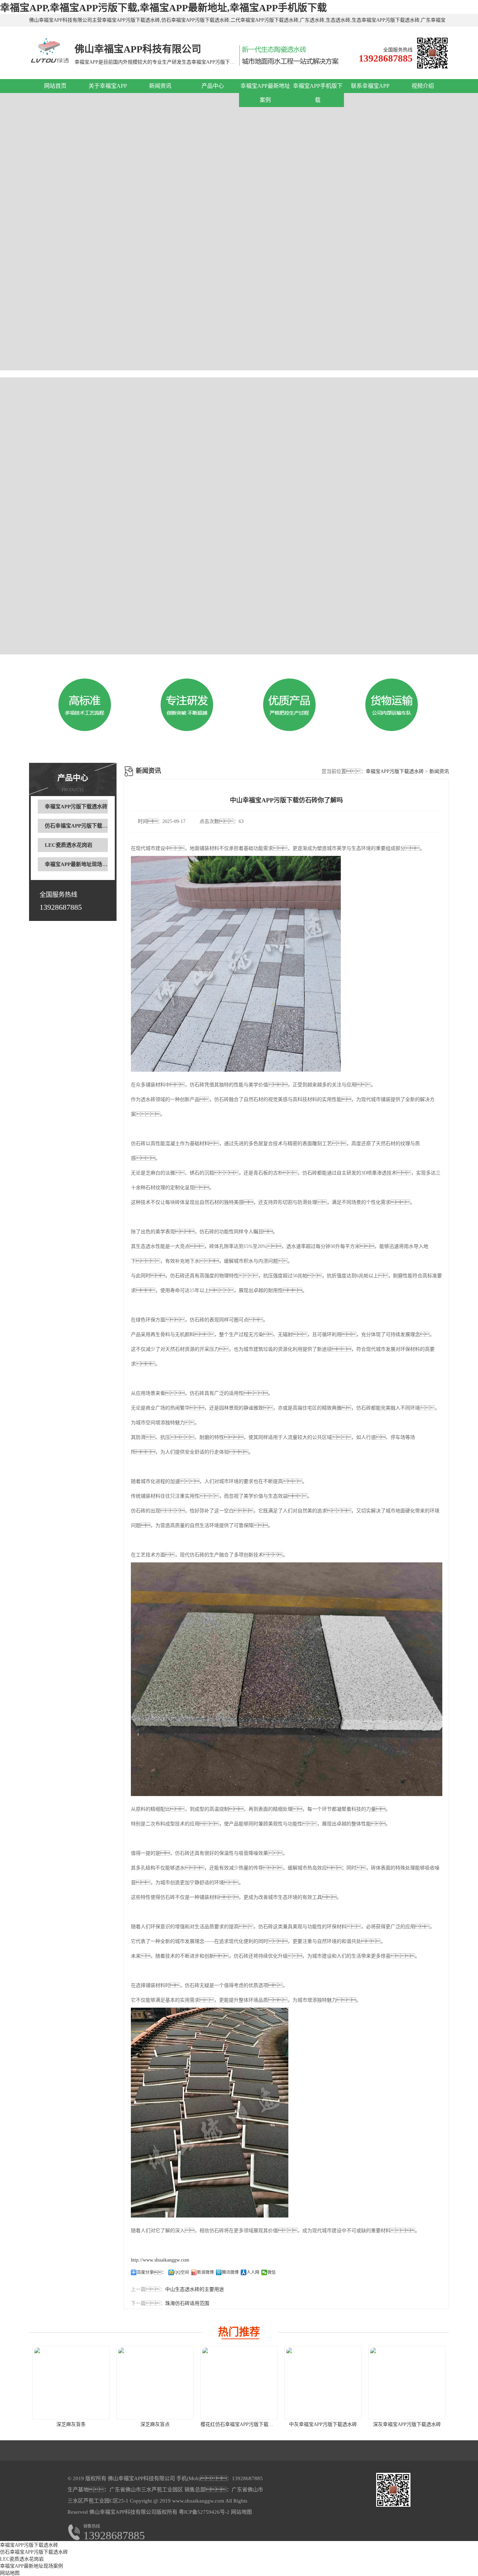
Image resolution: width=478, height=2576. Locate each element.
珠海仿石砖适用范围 (187, 2303)
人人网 (253, 2272)
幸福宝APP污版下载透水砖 (76, 807)
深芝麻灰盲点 (155, 2424)
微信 (272, 2272)
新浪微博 (205, 2272)
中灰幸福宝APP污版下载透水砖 (323, 2424)
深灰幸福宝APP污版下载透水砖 (407, 2424)
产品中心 (213, 86)
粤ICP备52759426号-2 (203, 2512)
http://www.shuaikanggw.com (160, 2260)
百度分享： (152, 2272)
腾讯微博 (230, 2272)
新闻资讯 (160, 86)
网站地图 (241, 2512)
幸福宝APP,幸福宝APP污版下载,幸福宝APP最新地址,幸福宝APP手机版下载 (163, 8)
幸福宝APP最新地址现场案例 (79, 864)
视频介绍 (423, 86)
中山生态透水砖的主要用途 (195, 2289)
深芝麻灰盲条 (71, 2424)
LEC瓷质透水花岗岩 (69, 845)
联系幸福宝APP (370, 86)
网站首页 (55, 86)
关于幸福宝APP (108, 86)
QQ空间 (182, 2272)
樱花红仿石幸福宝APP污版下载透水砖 (242, 2424)
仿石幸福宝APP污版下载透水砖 (81, 826)
